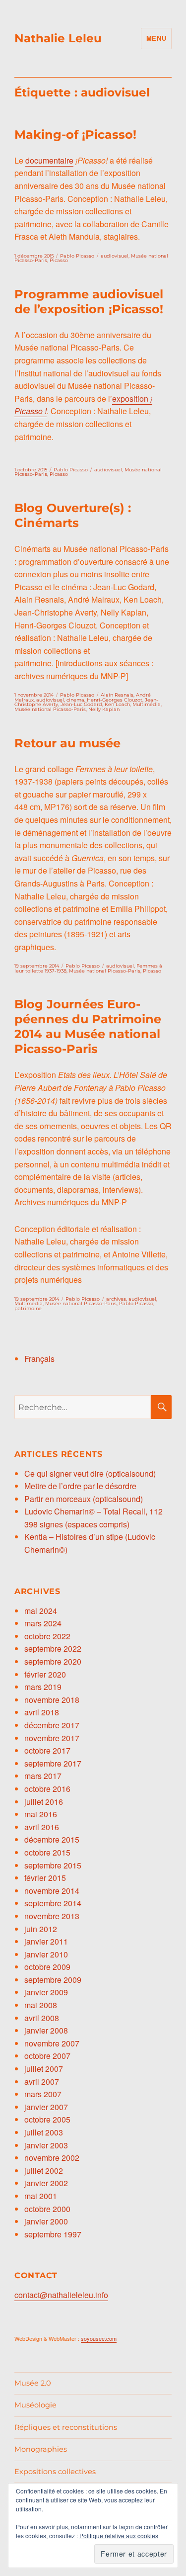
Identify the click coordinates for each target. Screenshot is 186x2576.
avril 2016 (42, 1827)
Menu (156, 38)
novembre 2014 (52, 1891)
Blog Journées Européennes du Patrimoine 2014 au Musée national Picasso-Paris (88, 1026)
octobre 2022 (47, 1636)
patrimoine (28, 1308)
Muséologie (35, 2405)
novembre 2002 (52, 2158)
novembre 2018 (52, 1700)
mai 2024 (41, 1611)
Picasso (59, 260)
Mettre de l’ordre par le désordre (80, 1486)
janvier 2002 (46, 2183)
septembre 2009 (53, 1980)
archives (116, 1299)
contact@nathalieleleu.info (61, 2295)
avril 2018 (42, 1712)
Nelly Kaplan (104, 709)
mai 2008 (41, 2005)
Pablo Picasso (77, 256)
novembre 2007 (52, 2043)
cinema (75, 700)
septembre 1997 (53, 2234)
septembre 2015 (53, 1865)
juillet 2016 (44, 1802)
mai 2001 (41, 2196)
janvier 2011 (46, 1941)
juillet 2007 (44, 2069)
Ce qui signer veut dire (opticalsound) (90, 1473)
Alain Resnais (117, 695)
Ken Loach (117, 704)
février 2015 (45, 1878)
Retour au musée (67, 743)
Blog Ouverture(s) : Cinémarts (73, 515)
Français (39, 1359)
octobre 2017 (47, 1750)
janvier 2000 (46, 2221)
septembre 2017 (53, 1763)
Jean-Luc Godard (81, 704)
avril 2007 (42, 2082)
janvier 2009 (46, 1992)
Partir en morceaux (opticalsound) (84, 1499)
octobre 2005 (47, 2119)
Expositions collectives (55, 2472)
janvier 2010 (46, 1954)
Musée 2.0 (33, 2383)
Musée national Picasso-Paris (50, 709)
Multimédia (147, 704)
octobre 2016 (47, 1789)
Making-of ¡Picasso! (75, 134)
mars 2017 (43, 1776)
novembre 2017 (52, 1738)
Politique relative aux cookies (119, 2535)
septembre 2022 (53, 1648)
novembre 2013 (52, 1916)
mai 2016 (41, 1814)
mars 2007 (43, 2094)
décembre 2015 (52, 1839)
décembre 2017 (52, 1725)
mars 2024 (43, 1623)
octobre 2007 (47, 2056)
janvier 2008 (46, 2030)
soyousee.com (99, 2338)
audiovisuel (115, 256)
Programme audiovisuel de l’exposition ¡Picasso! (89, 302)
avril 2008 (42, 2018)
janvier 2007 (46, 2107)
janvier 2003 (46, 2145)
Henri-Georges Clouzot (115, 700)
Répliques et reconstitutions (66, 2427)
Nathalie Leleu (58, 38)
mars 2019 (43, 1687)
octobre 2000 (47, 2209)
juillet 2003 (44, 2132)
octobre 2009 (47, 1967)
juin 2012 (41, 1929)
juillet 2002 (44, 2171)
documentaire (49, 160)
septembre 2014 (53, 1903)
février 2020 (45, 1674)
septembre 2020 (53, 1661)
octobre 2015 (47, 1852)
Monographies (41, 2449)
